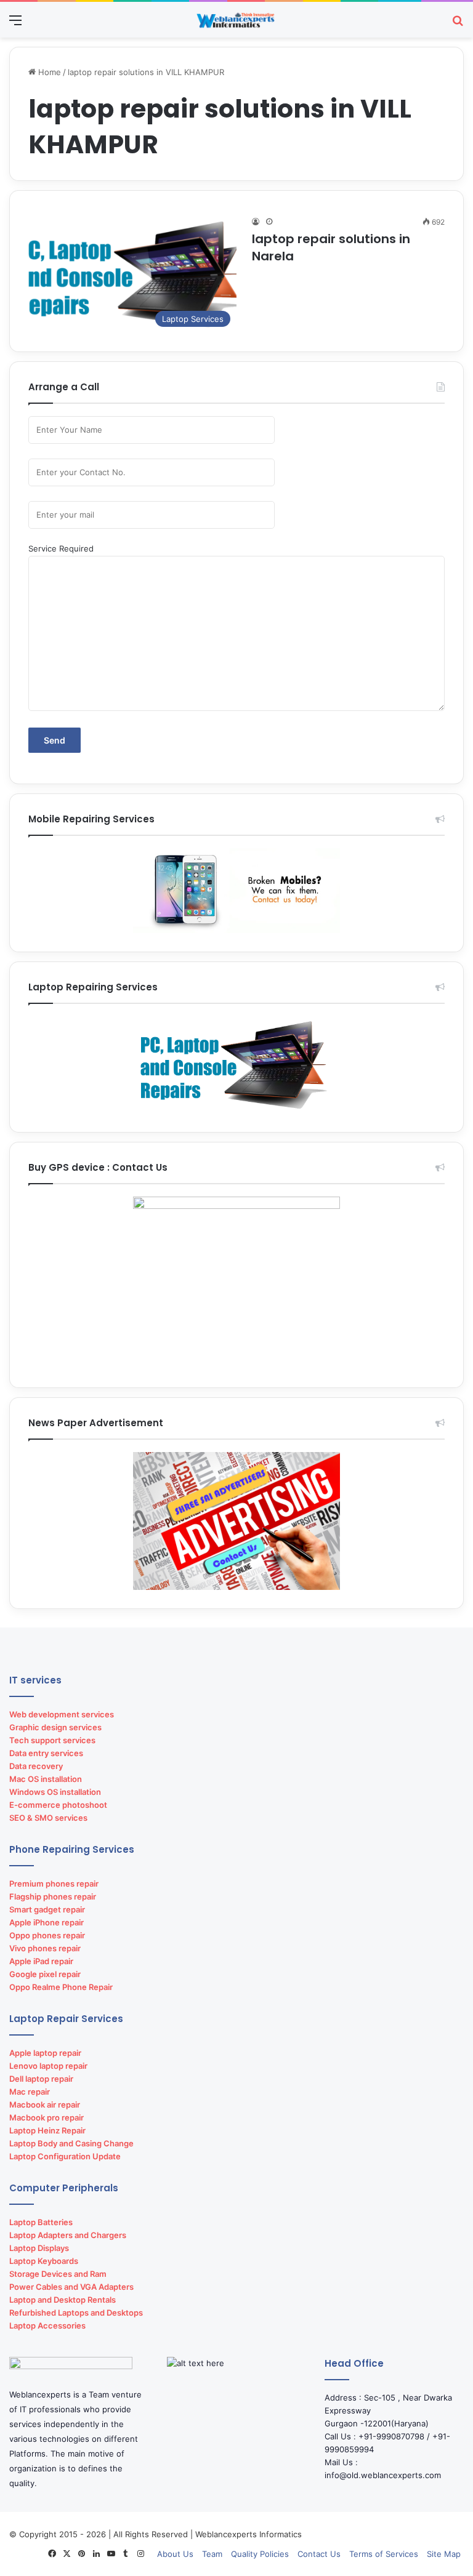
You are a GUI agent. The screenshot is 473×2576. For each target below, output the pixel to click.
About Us (175, 2554)
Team (212, 2554)
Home (48, 72)
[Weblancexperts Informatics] (236, 20)
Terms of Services (384, 2554)
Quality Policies (260, 2554)
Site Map (444, 2554)
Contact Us (319, 2554)
